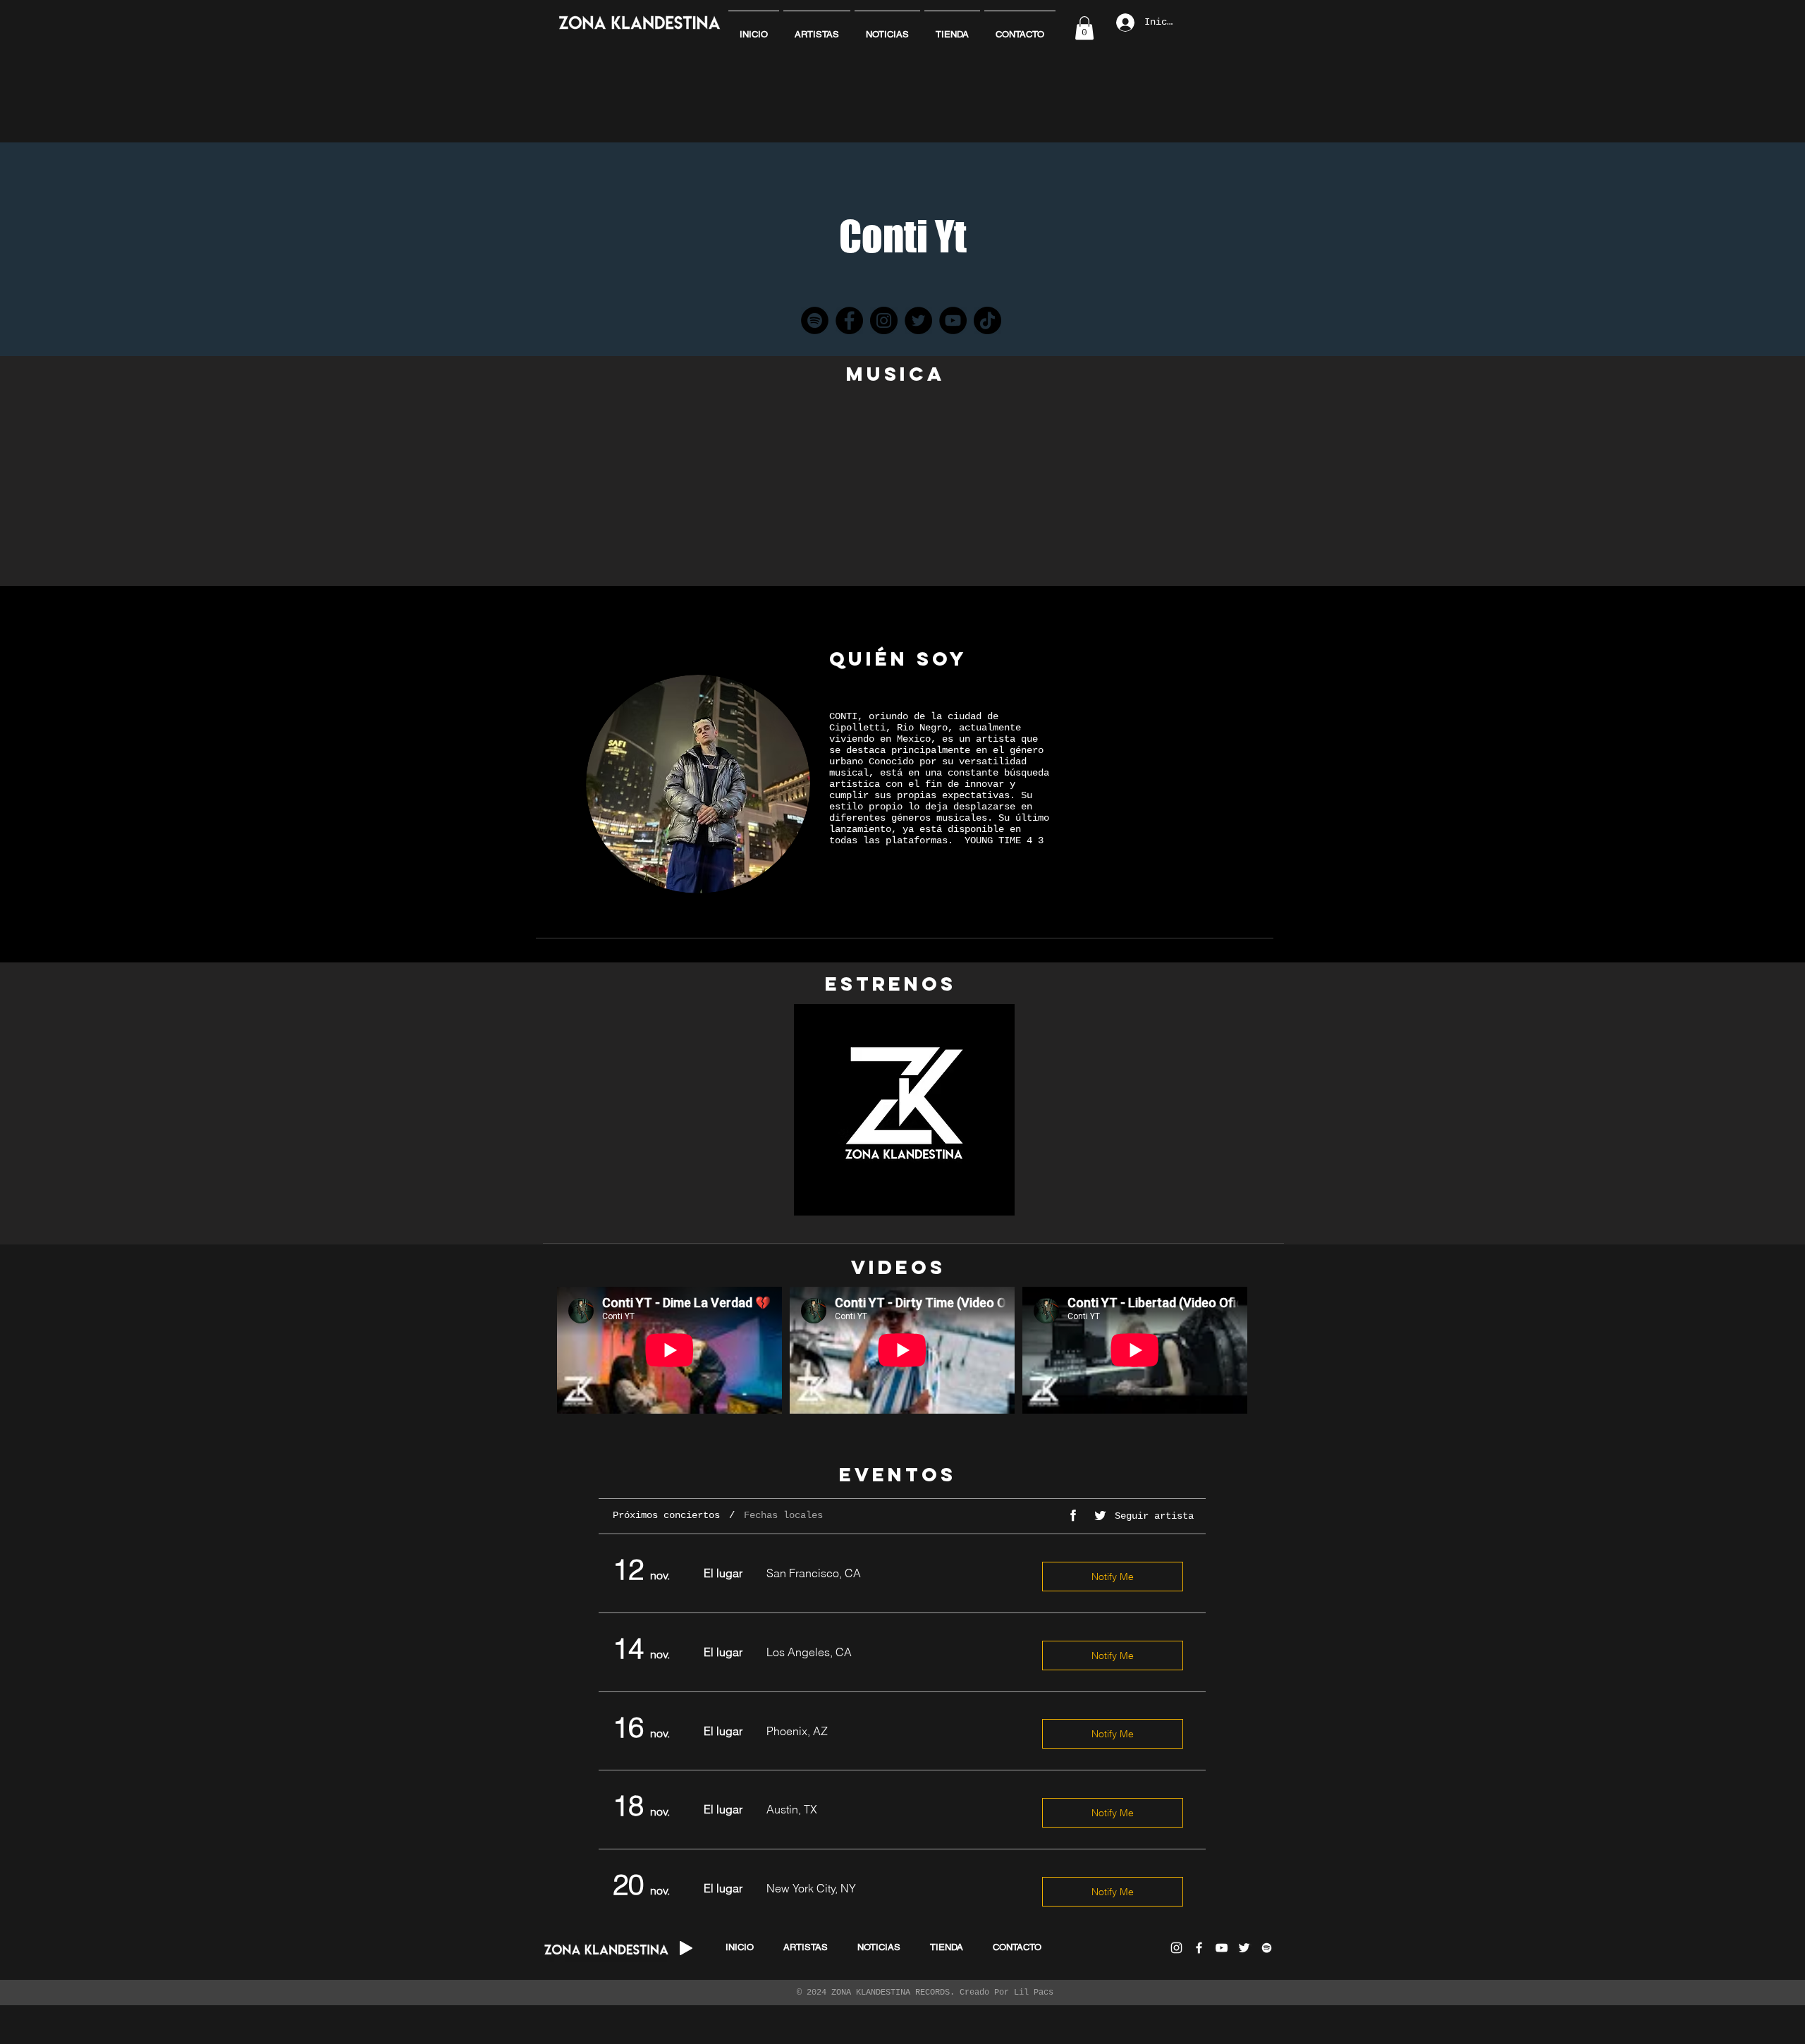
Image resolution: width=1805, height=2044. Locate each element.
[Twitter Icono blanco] (1244, 1948)
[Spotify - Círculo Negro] (815, 320)
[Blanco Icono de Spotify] (1267, 1948)
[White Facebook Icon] (1199, 1948)
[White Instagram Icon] (1176, 1948)
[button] (1084, 28)
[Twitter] (918, 320)
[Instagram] (884, 320)
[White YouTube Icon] (1222, 1948)
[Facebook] (849, 320)
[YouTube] (953, 320)
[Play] (686, 1948)
